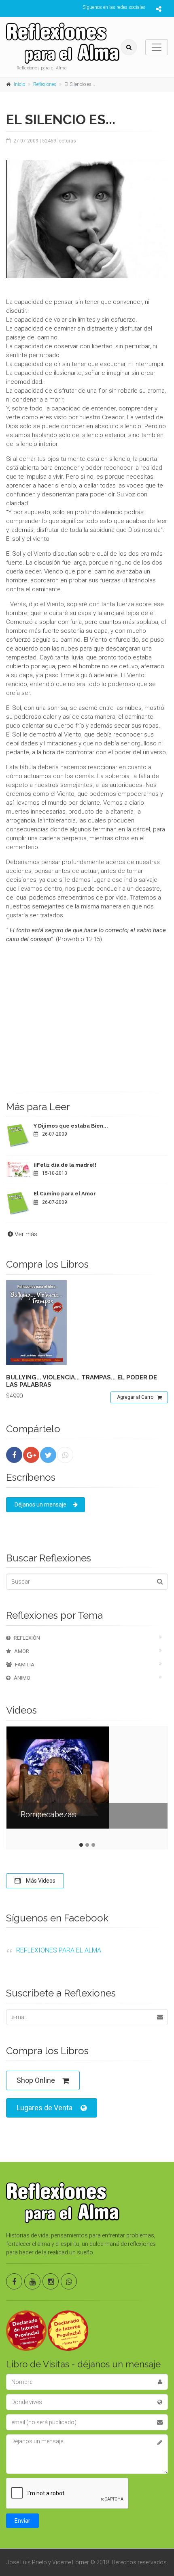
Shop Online (36, 2080)
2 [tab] (87, 1845)
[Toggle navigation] (157, 47)
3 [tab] (93, 1845)
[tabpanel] (87, 1784)
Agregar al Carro (135, 1397)
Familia (25, 1665)
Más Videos (40, 1881)
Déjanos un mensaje (40, 1505)
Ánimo (22, 1678)
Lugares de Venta (45, 2108)
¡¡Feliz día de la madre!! (65, 1165)
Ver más (26, 1234)
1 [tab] (81, 1845)
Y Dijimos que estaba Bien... (71, 1126)
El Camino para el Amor (65, 1194)
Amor (22, 1651)
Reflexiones (45, 84)
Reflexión (27, 1638)
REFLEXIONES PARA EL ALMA (59, 1950)
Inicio (19, 84)
